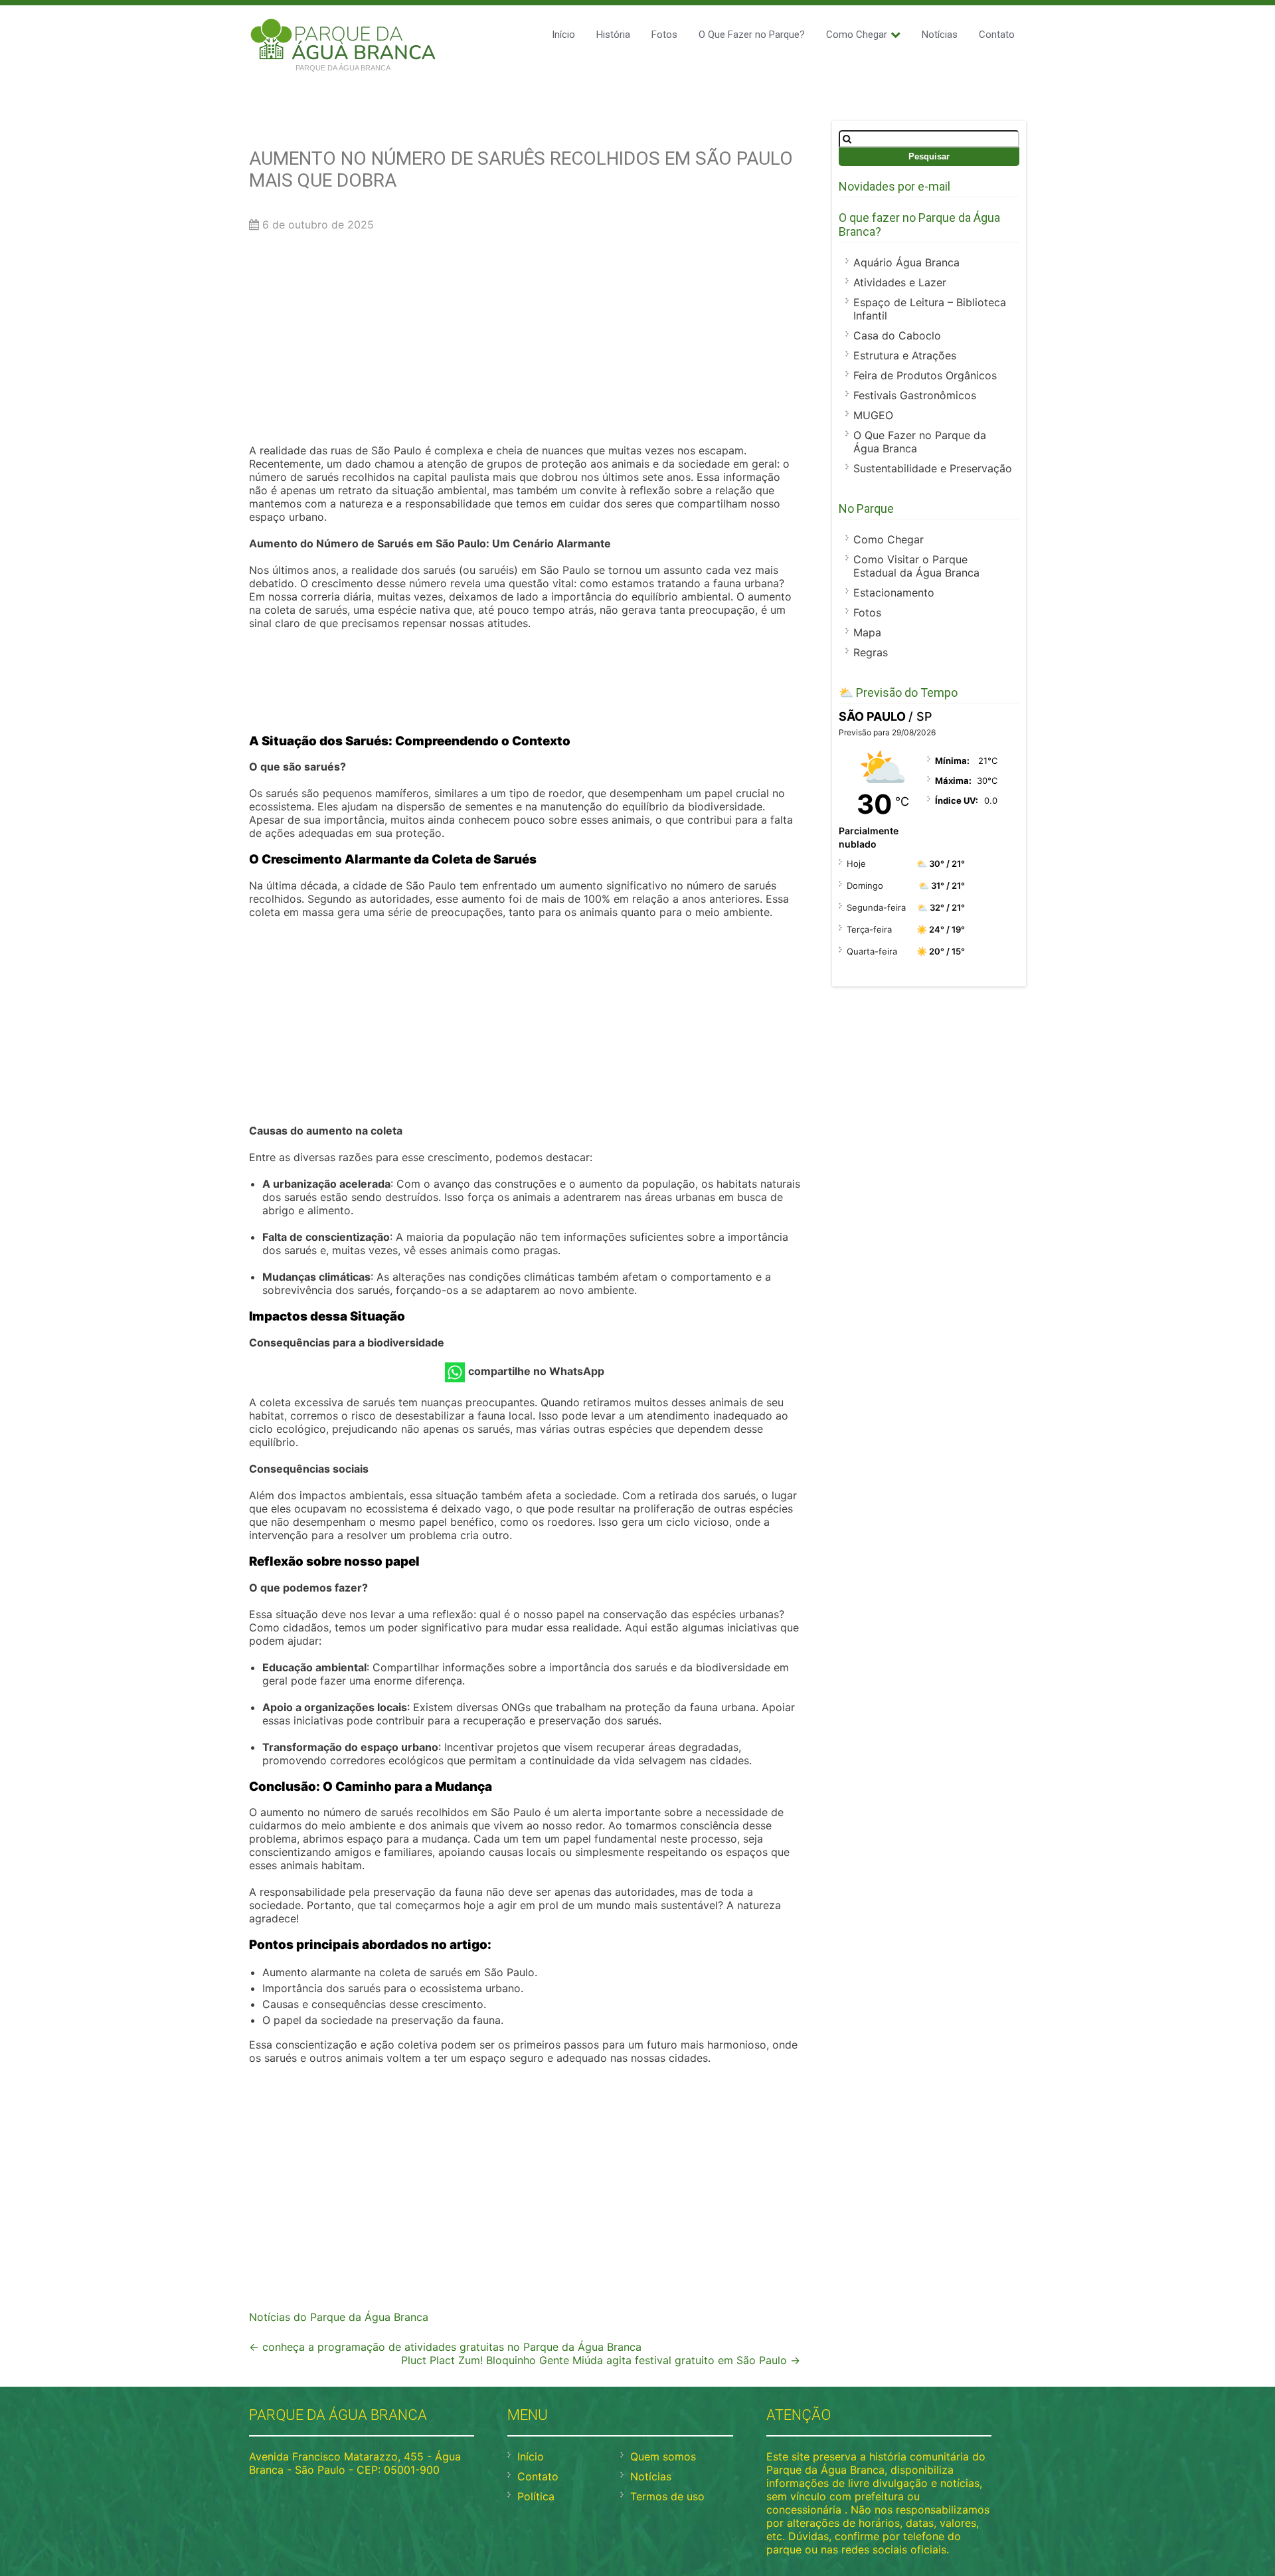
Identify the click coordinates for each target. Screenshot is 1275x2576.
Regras (871, 652)
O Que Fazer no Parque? (752, 35)
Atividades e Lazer (900, 282)
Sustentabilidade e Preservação (933, 468)
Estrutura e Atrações (905, 355)
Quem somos (663, 2456)
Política (536, 2496)
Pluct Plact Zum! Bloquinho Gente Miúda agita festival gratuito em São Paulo (601, 2360)
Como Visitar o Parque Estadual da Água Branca (916, 566)
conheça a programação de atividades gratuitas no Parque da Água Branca (445, 2347)
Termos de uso (667, 2496)
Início (563, 35)
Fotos (664, 35)
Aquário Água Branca (906, 262)
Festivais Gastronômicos (915, 395)
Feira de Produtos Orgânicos (925, 375)
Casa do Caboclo (897, 335)
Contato (997, 35)
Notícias (940, 35)
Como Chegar (857, 35)
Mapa (867, 632)
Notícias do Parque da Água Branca (339, 2317)
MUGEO (873, 415)
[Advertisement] (525, 341)
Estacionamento (894, 593)
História (613, 35)
